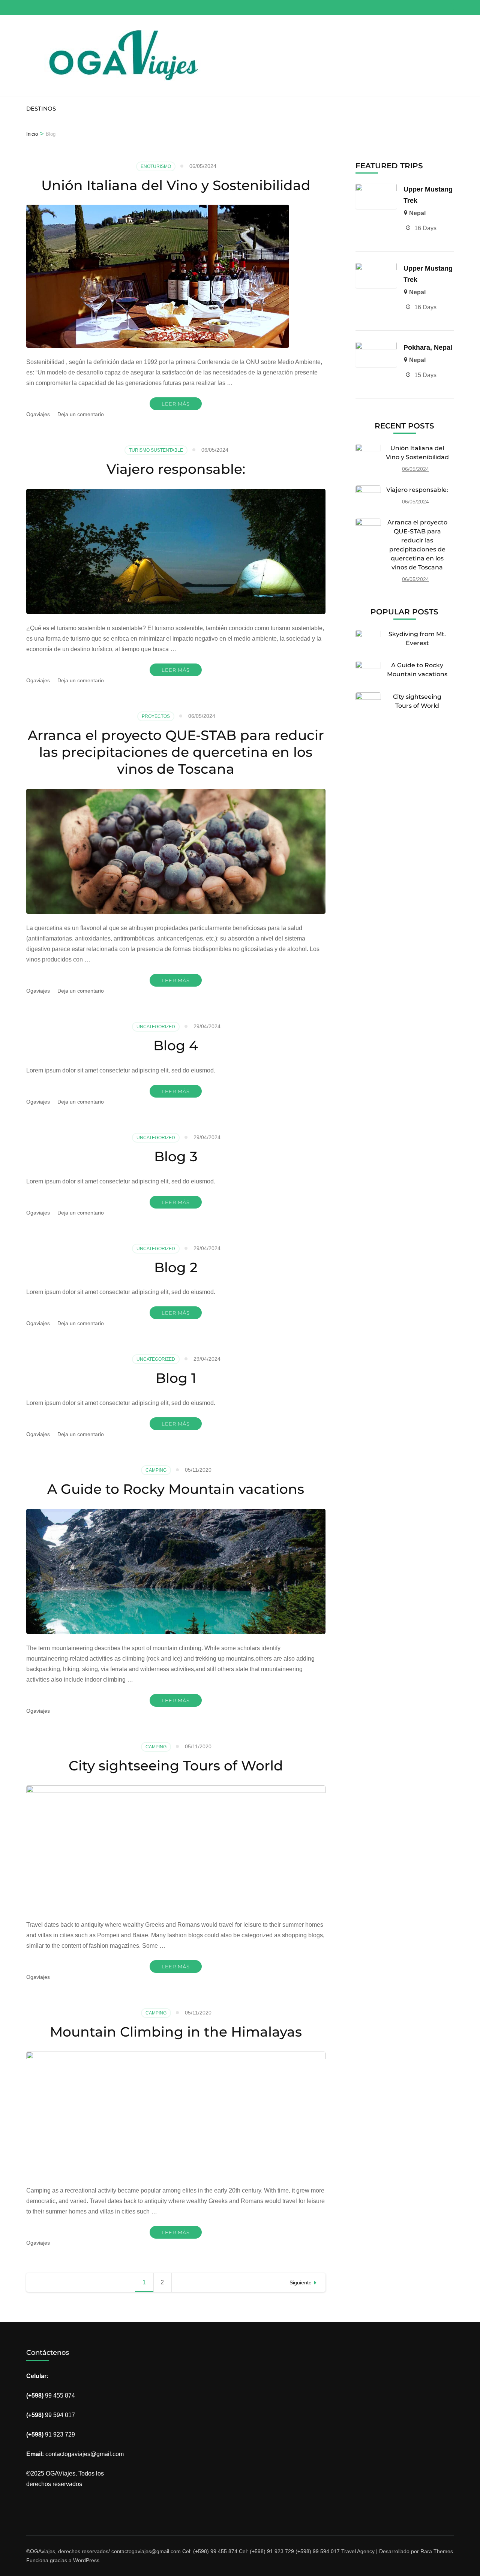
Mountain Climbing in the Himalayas (176, 2032)
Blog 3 (176, 1156)
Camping (156, 1470)
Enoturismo (156, 166)
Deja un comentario (81, 414)
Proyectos (156, 716)
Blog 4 (176, 1045)
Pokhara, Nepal (428, 347)
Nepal (417, 213)
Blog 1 (176, 1378)
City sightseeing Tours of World (176, 1766)
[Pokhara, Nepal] (376, 347)
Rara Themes (437, 2551)
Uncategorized (156, 1027)
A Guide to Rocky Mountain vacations (176, 1489)
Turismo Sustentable (156, 450)
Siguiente (301, 2282)
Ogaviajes (38, 414)
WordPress (86, 2560)
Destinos (41, 109)
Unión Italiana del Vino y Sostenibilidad (176, 185)
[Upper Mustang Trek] (376, 189)
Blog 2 (176, 1267)
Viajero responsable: (176, 469)
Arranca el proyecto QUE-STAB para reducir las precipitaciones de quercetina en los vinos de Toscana (176, 752)
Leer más (176, 404)
